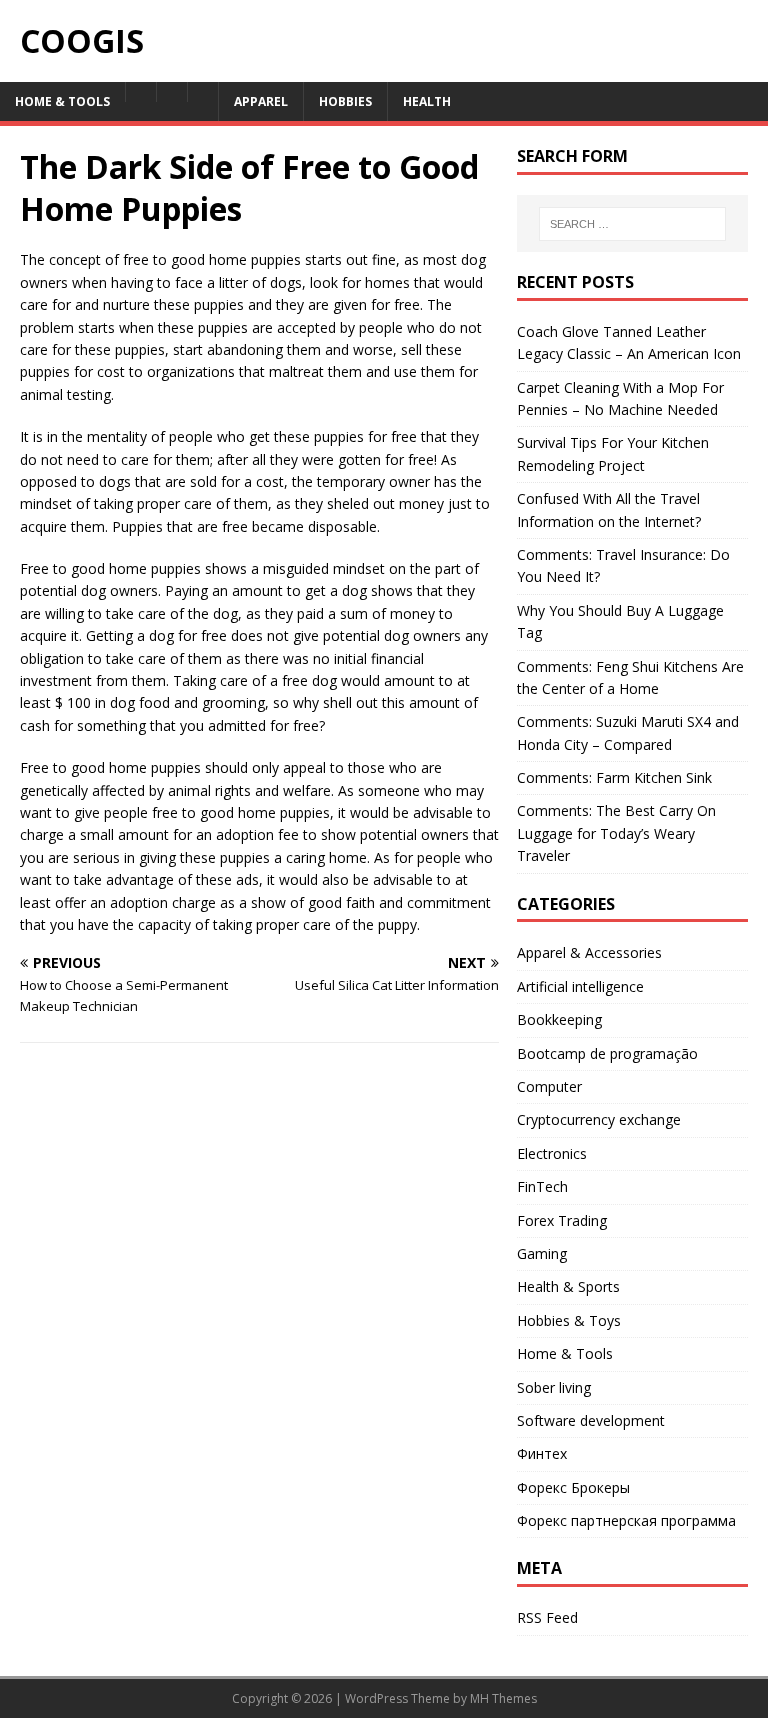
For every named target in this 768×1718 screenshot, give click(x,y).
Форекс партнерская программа (626, 1520)
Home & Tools (565, 1353)
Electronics (552, 1153)
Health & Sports (568, 1286)
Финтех (542, 1453)
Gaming (542, 1253)
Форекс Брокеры (573, 1487)
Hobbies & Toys (569, 1320)
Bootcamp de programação (607, 1053)
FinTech (542, 1186)
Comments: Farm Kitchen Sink (614, 777)
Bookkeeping (559, 1019)
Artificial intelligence (580, 986)
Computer (549, 1086)
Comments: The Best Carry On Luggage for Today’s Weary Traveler (616, 833)
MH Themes (503, 1698)
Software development (591, 1420)
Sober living (554, 1387)
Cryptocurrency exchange (599, 1119)
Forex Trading (562, 1220)
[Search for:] (632, 224)
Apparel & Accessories (589, 952)
